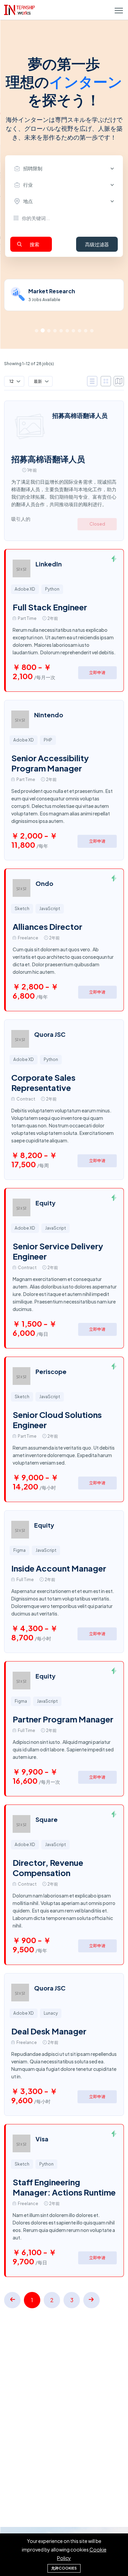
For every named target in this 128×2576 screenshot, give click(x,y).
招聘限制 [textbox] (33, 168)
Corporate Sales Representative (43, 1082)
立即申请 (97, 673)
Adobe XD (25, 589)
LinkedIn (49, 564)
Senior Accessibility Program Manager (50, 763)
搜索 (34, 244)
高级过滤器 (97, 244)
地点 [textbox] (28, 201)
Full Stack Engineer (50, 607)
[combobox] (66, 169)
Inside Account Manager (59, 1568)
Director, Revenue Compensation (48, 1868)
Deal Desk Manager (49, 2031)
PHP (48, 740)
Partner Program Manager (63, 1719)
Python (52, 589)
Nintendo (49, 715)
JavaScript (50, 909)
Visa (42, 2139)
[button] (37, 331)
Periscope (51, 1371)
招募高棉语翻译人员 (80, 415)
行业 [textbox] (28, 185)
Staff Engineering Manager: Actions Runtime (64, 2187)
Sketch (22, 909)
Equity (46, 1203)
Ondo (44, 883)
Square (47, 1819)
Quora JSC (50, 1034)
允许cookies (64, 2568)
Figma (19, 1550)
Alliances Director (47, 926)
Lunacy (51, 2013)
